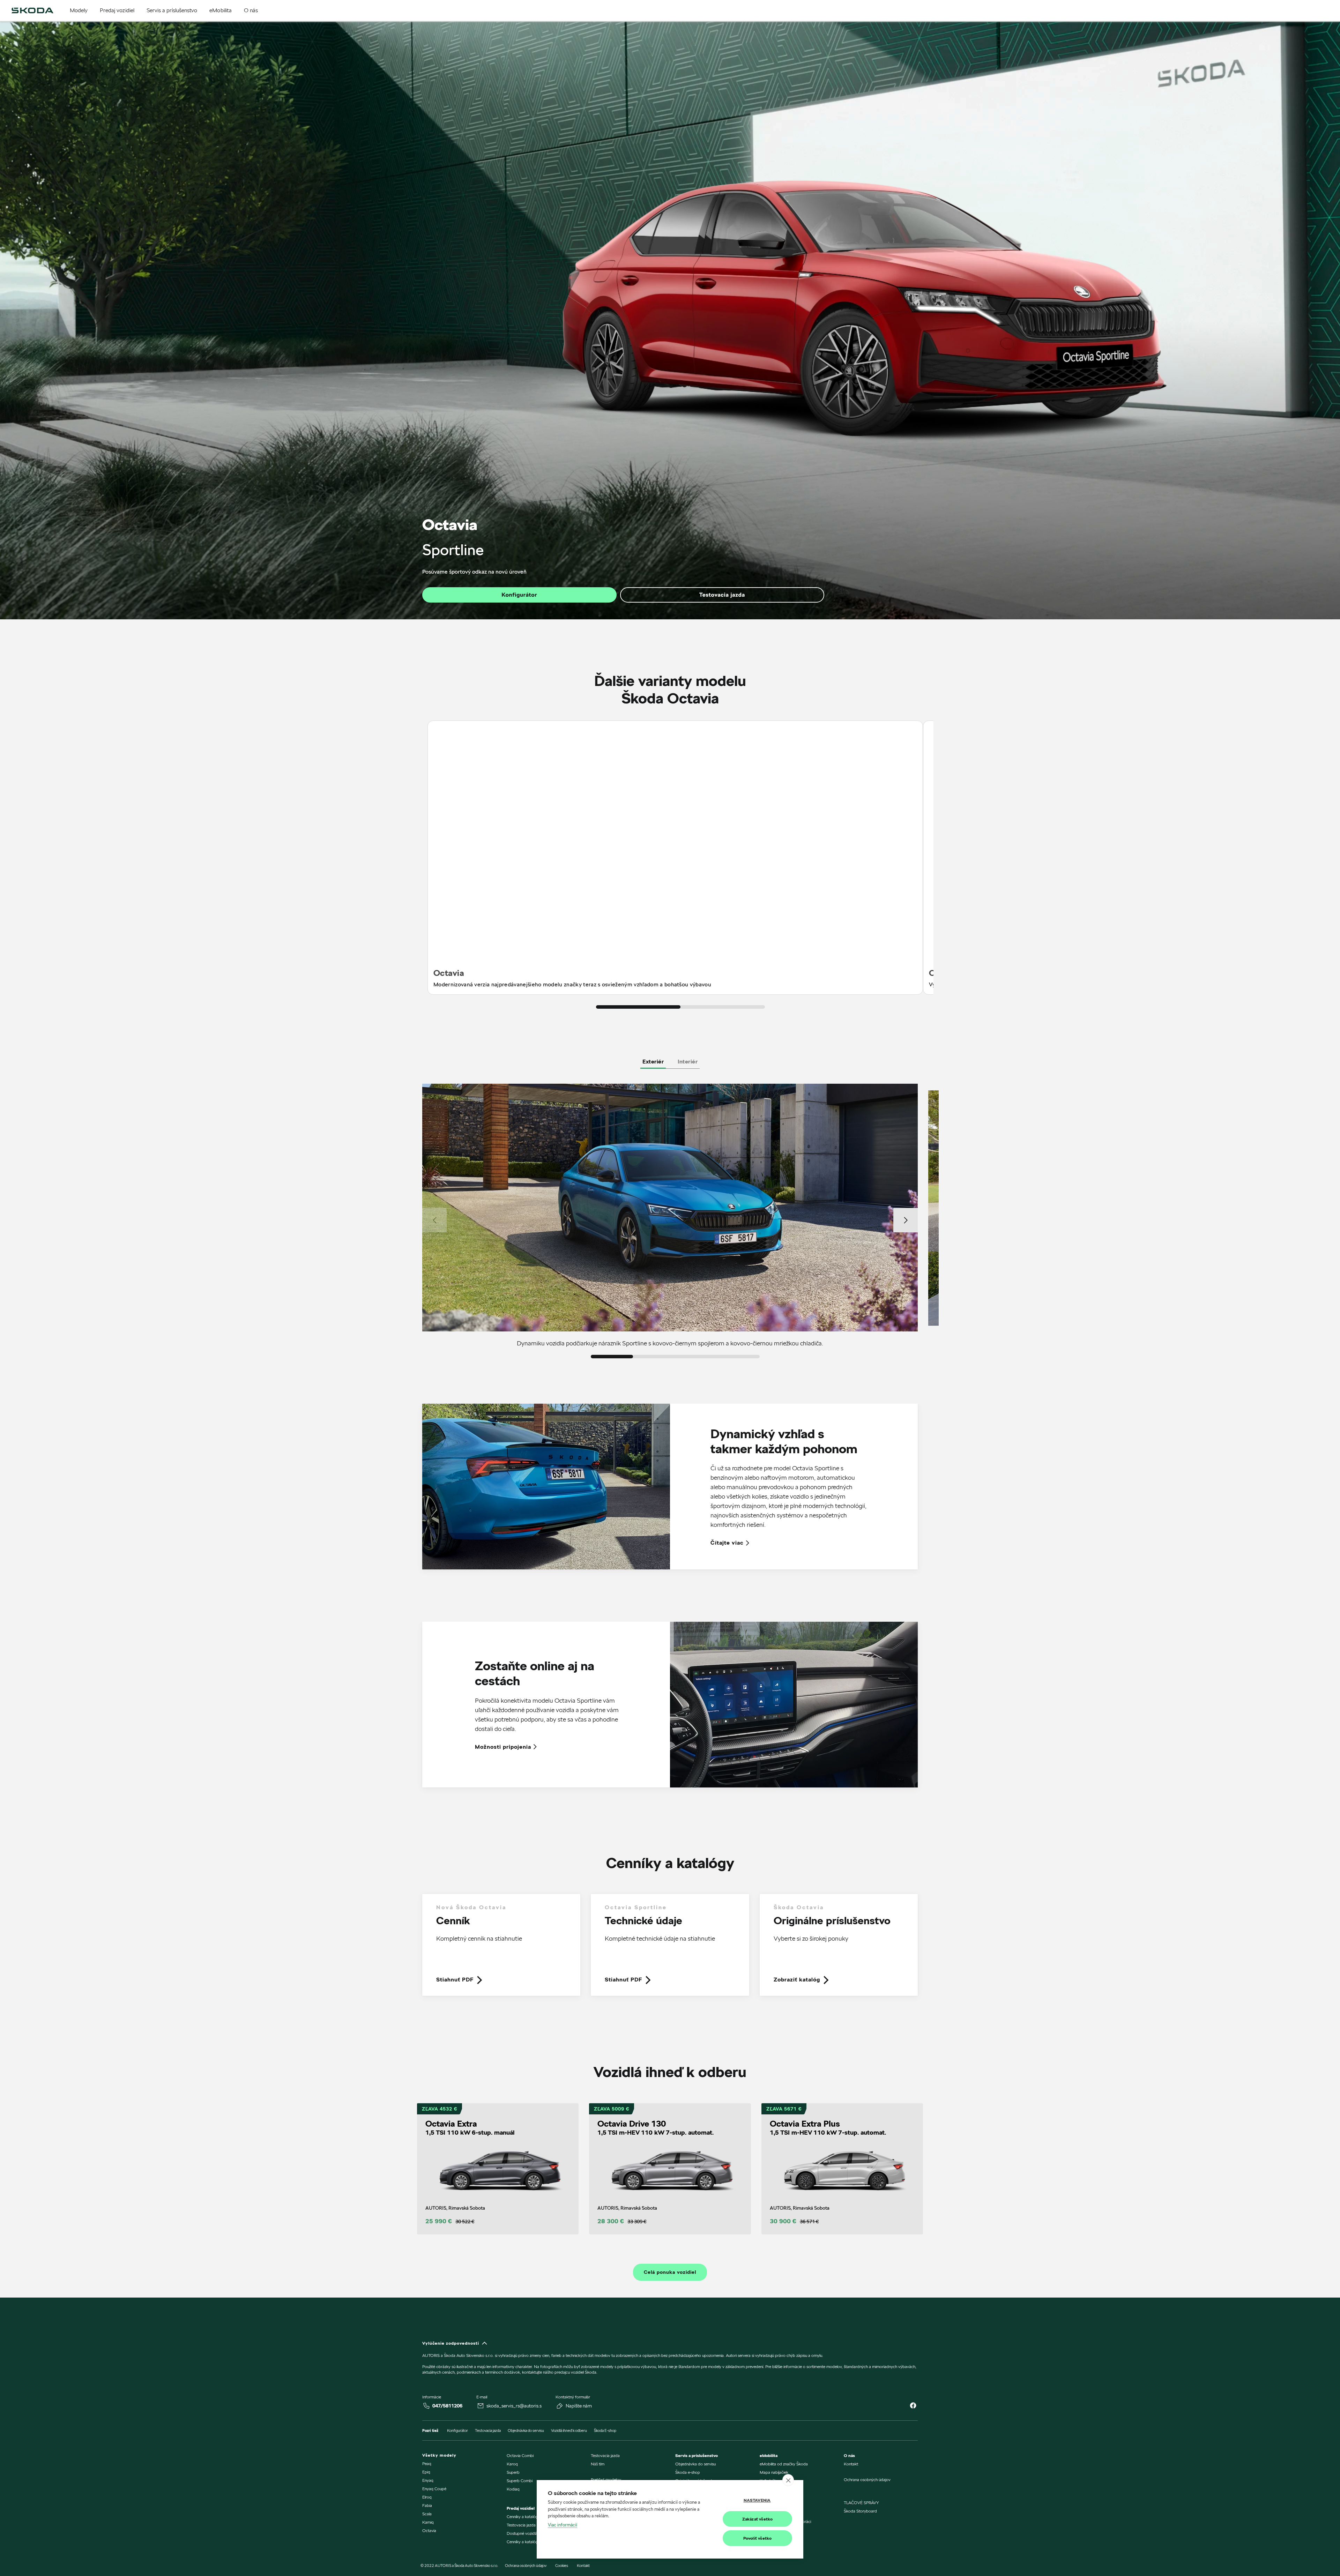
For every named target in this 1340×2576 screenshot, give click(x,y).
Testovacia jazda (722, 595)
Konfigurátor (519, 595)
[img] (32, 10)
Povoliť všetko (758, 2538)
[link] (501, 1950)
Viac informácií (563, 2525)
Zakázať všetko (758, 2519)
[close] (788, 2480)
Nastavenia (757, 2500)
